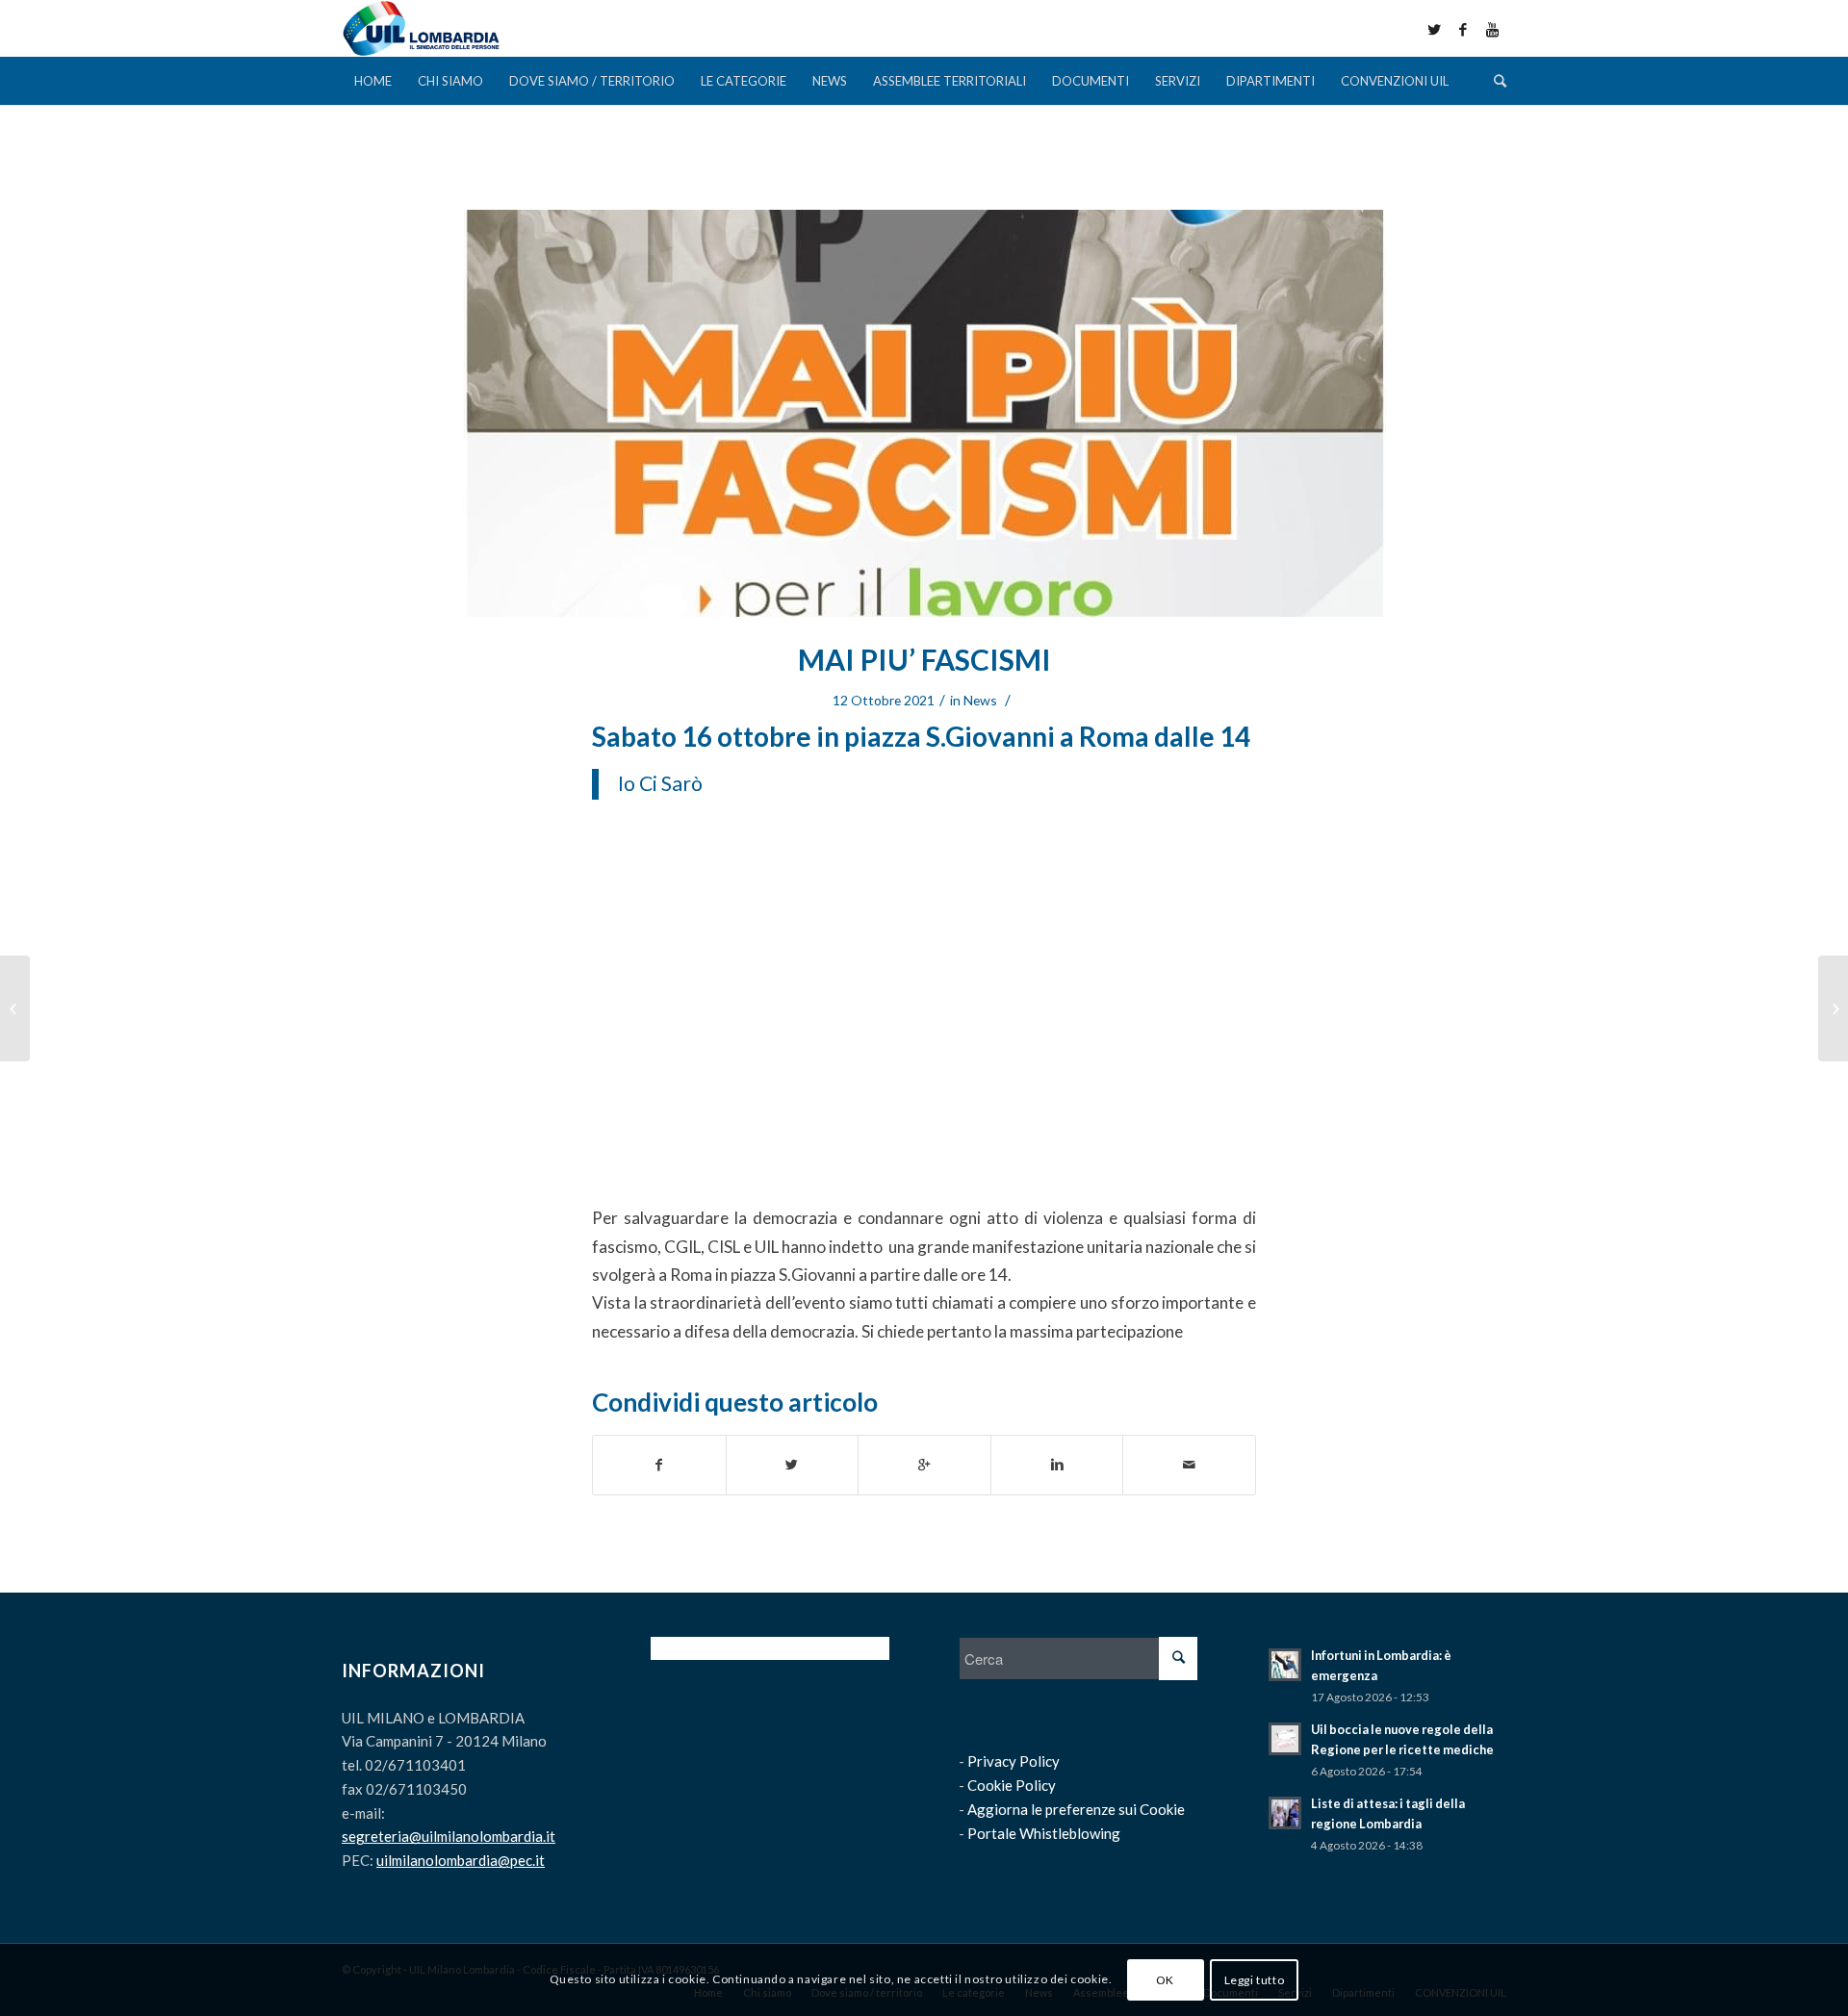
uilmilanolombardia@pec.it (461, 1860)
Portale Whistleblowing (1044, 1833)
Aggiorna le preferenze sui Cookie (1076, 1809)
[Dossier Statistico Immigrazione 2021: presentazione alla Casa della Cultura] (1833, 1008)
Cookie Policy (1012, 1785)
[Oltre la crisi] (15, 1008)
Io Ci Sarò (660, 783)
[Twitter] (1434, 29)
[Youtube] (1492, 29)
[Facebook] (1463, 29)
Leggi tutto (1255, 1979)
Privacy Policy (1014, 1761)
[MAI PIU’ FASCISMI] (924, 413)
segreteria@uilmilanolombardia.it (449, 1836)
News (980, 700)
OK (1165, 1979)
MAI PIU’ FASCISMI (924, 659)
